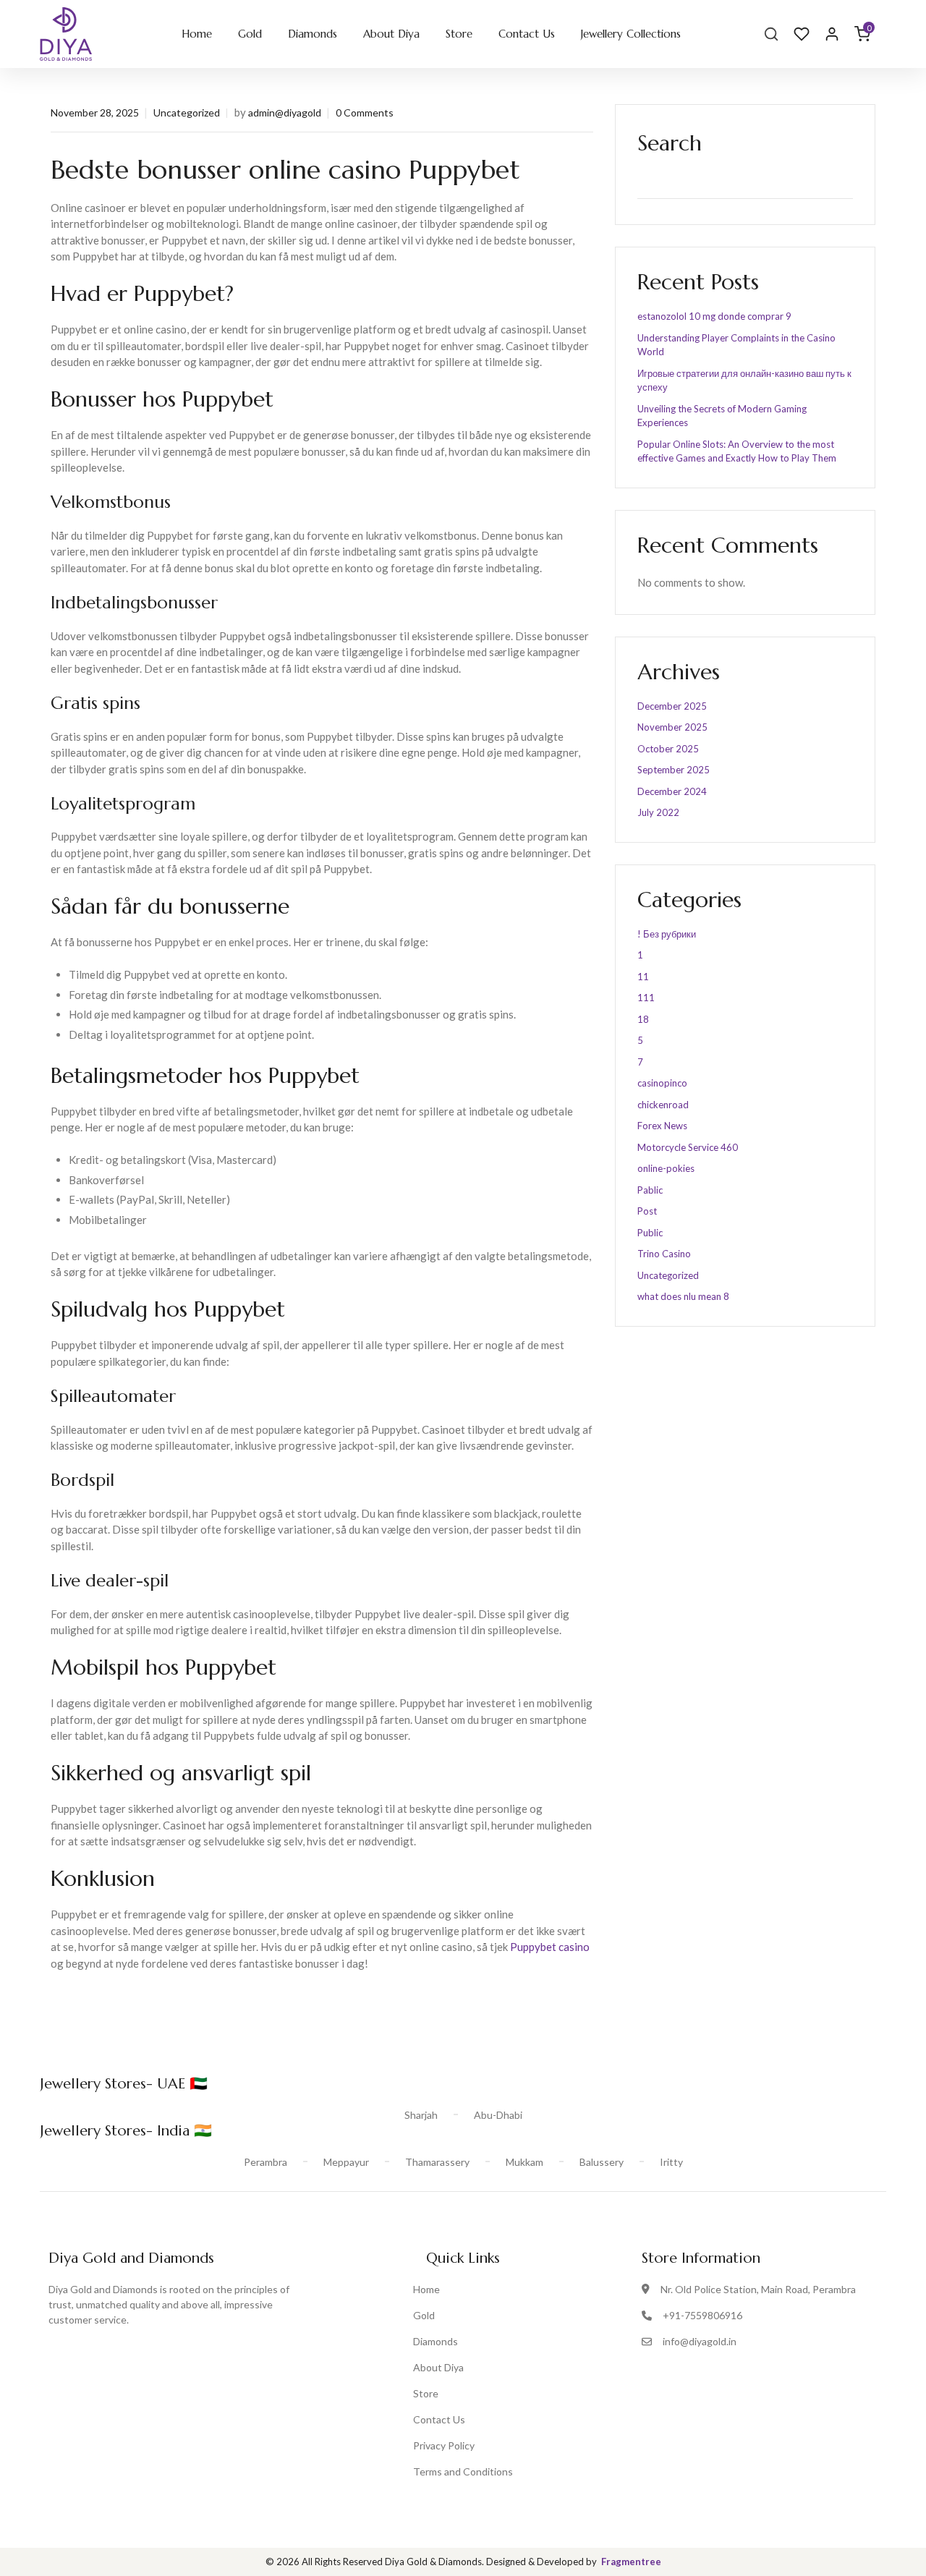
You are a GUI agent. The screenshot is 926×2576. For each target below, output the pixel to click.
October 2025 (668, 749)
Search (670, 143)
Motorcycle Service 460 (688, 1147)
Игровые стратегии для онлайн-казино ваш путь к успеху (744, 381)
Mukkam (524, 2162)
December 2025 (672, 706)
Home (197, 34)
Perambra (266, 2162)
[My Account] (832, 34)
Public (650, 1233)
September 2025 (674, 770)
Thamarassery (437, 2162)
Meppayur (346, 2162)
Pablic (650, 1190)
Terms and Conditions (463, 2471)
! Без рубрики (667, 934)
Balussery (602, 2162)
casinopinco (662, 1083)
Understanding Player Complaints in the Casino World (736, 345)
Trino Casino (664, 1254)
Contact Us (527, 34)
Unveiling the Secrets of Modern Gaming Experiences (722, 416)
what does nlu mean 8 (683, 1296)
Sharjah (421, 2115)
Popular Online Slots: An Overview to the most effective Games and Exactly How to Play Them (737, 451)
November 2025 (672, 727)
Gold (250, 34)
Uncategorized (187, 112)
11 (643, 977)
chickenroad (663, 1105)
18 (643, 1019)
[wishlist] (802, 34)
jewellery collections (631, 34)
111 (646, 998)
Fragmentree (631, 2562)
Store (459, 34)
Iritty (671, 2162)
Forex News (662, 1126)
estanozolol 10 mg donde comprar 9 (714, 316)
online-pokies (666, 1168)
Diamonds (313, 34)
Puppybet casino (550, 1947)
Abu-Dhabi (498, 2115)
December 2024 (672, 791)
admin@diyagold (285, 112)
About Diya (391, 34)
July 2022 (658, 812)
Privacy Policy (444, 2445)
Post (647, 1211)
